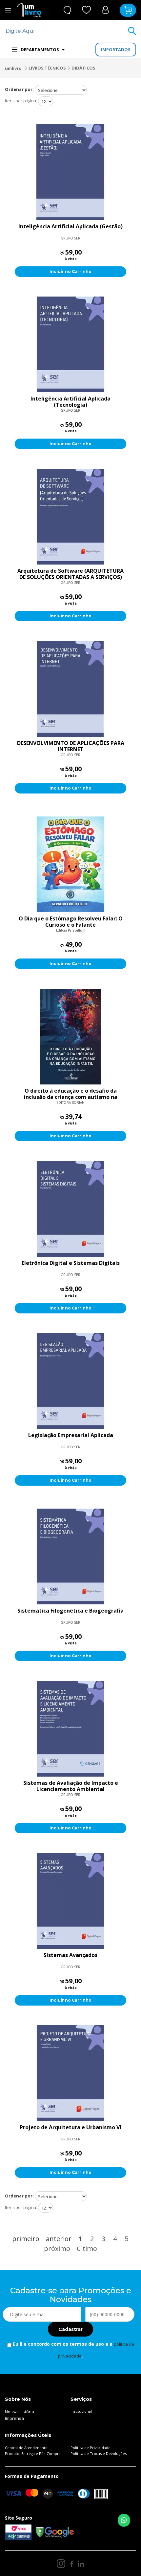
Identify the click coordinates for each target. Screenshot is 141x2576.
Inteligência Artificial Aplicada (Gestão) (70, 227)
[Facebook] (72, 2564)
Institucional (81, 2411)
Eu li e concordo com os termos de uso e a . (73, 2350)
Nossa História (20, 2412)
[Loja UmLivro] (29, 10)
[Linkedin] (81, 2564)
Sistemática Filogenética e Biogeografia (70, 1611)
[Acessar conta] (105, 10)
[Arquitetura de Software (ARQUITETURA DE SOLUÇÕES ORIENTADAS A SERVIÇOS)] (70, 517)
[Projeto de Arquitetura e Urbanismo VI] (70, 2073)
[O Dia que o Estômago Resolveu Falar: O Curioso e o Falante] (70, 864)
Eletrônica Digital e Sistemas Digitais (71, 1263)
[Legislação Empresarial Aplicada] (70, 1381)
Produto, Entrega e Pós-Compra (33, 2453)
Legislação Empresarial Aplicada (71, 1435)
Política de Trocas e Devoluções (99, 2453)
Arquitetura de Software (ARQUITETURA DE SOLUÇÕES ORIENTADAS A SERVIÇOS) (70, 574)
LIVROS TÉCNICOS (47, 68)
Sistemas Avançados (70, 1955)
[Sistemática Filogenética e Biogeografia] (70, 1556)
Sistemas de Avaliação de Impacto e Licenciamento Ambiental (71, 1786)
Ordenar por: (19, 89)
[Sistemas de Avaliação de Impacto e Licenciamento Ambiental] (70, 1729)
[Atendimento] (67, 10)
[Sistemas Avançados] (70, 1901)
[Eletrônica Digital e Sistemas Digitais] (70, 1209)
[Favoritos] (87, 10)
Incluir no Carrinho (70, 271)
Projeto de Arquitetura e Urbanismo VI (70, 2128)
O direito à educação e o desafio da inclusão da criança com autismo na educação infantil (71, 1094)
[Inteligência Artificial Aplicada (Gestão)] (70, 172)
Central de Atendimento (26, 2448)
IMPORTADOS (116, 50)
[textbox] (66, 31)
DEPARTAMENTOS (40, 50)
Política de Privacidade (91, 2448)
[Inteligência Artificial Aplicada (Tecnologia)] (70, 344)
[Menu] (8, 10)
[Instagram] (61, 2564)
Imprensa (14, 2418)
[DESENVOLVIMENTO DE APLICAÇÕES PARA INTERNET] (70, 689)
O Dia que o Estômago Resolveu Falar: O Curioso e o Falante (71, 922)
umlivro (13, 68)
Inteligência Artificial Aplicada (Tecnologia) (70, 402)
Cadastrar (70, 2329)
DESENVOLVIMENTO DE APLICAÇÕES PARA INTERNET (71, 746)
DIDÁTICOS (83, 68)
